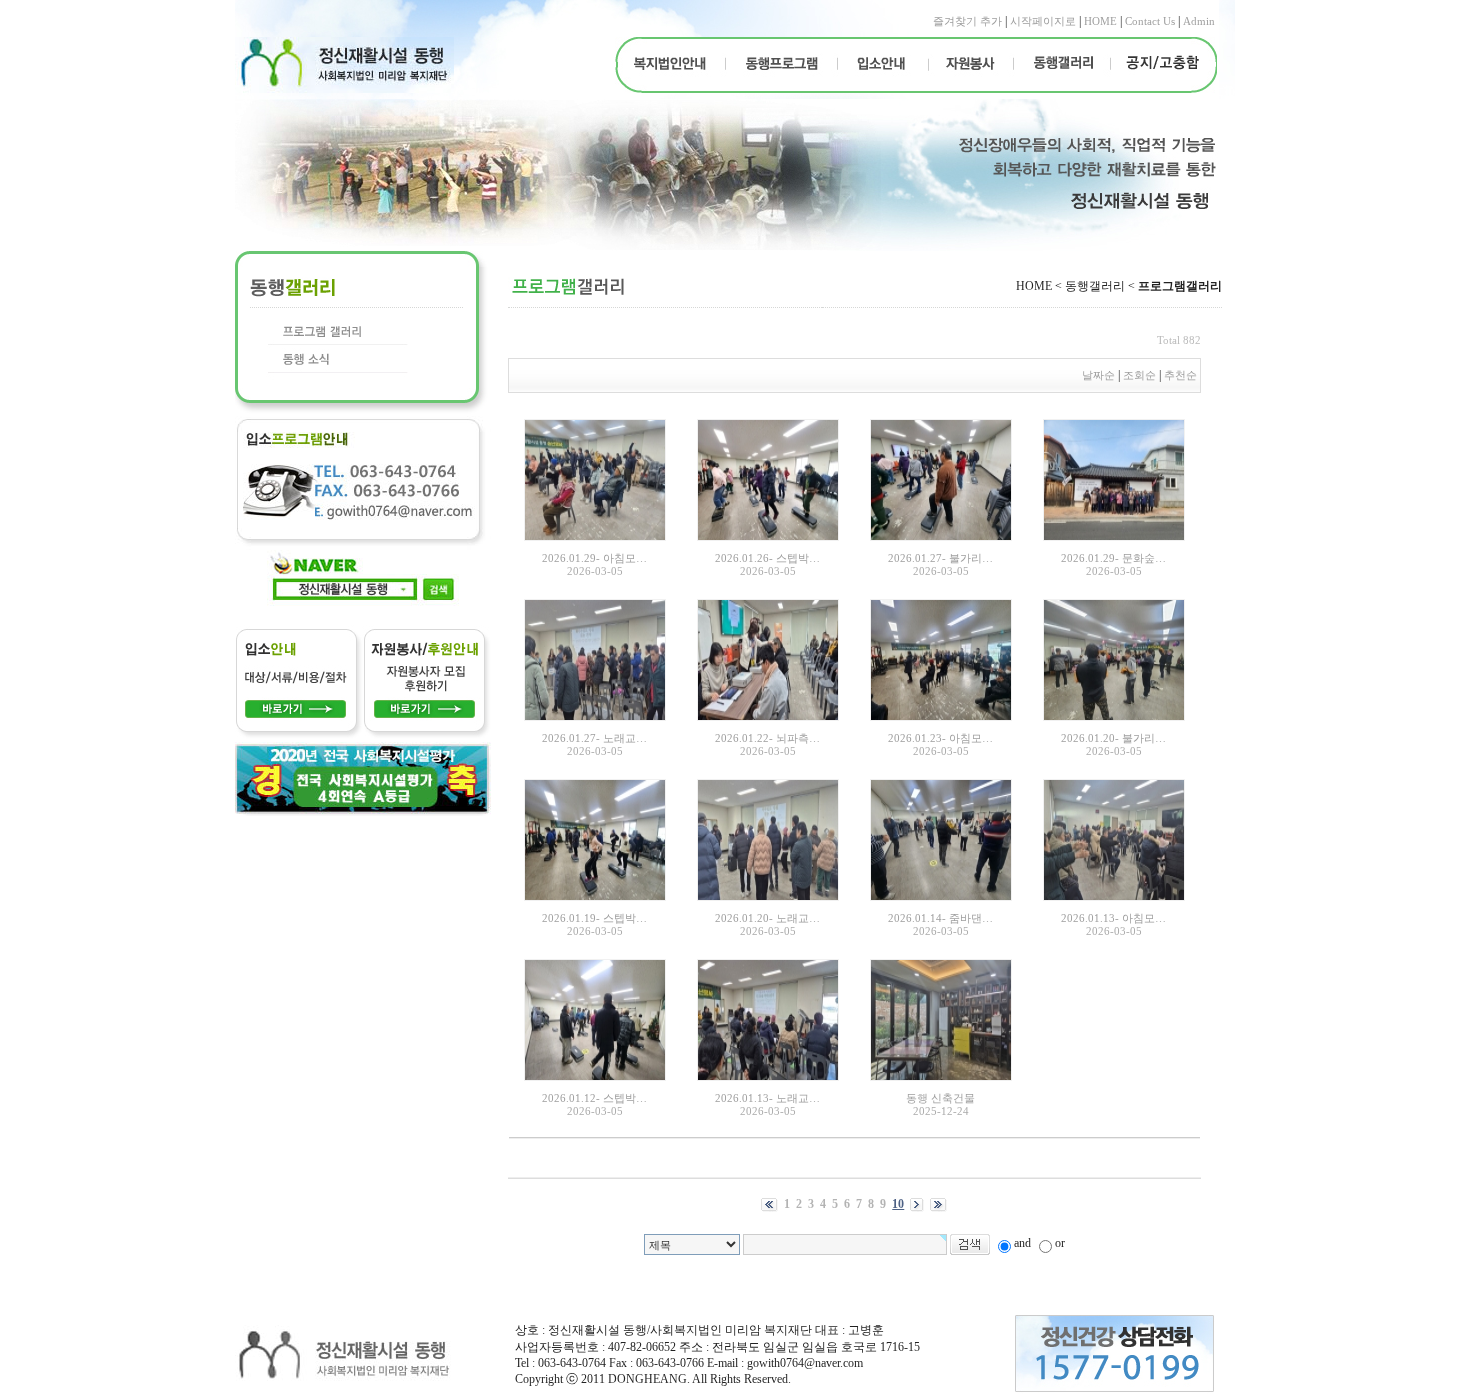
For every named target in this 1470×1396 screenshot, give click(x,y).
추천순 (1182, 375)
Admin (1199, 21)
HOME (1100, 21)
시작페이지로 (1043, 21)
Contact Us (1150, 21)
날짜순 (1098, 375)
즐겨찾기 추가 (967, 21)
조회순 (1139, 375)
